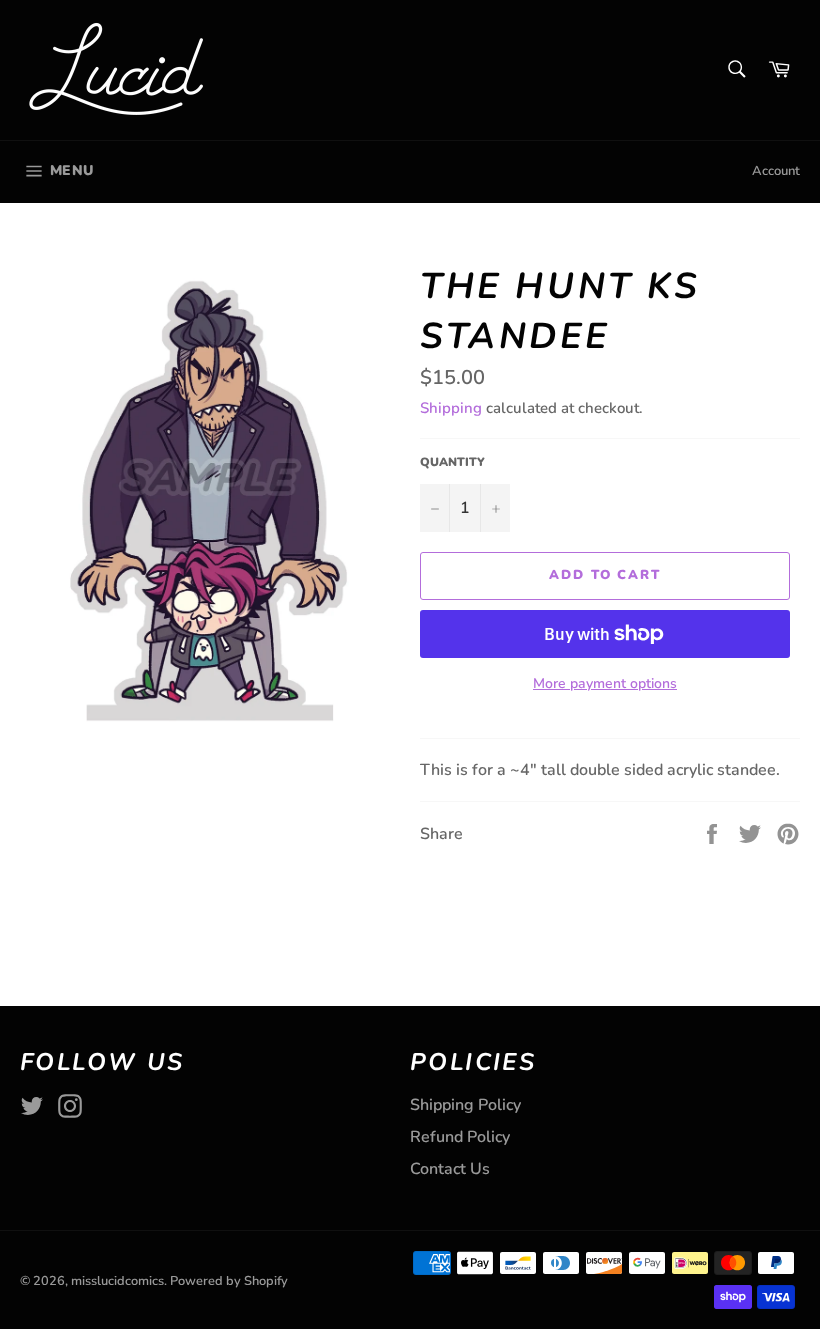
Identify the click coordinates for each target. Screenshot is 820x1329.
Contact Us (450, 1169)
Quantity (452, 462)
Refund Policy (460, 1137)
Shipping (451, 408)
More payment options (605, 683)
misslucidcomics (117, 1281)
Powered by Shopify (229, 1281)
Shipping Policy (465, 1105)
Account (776, 171)
